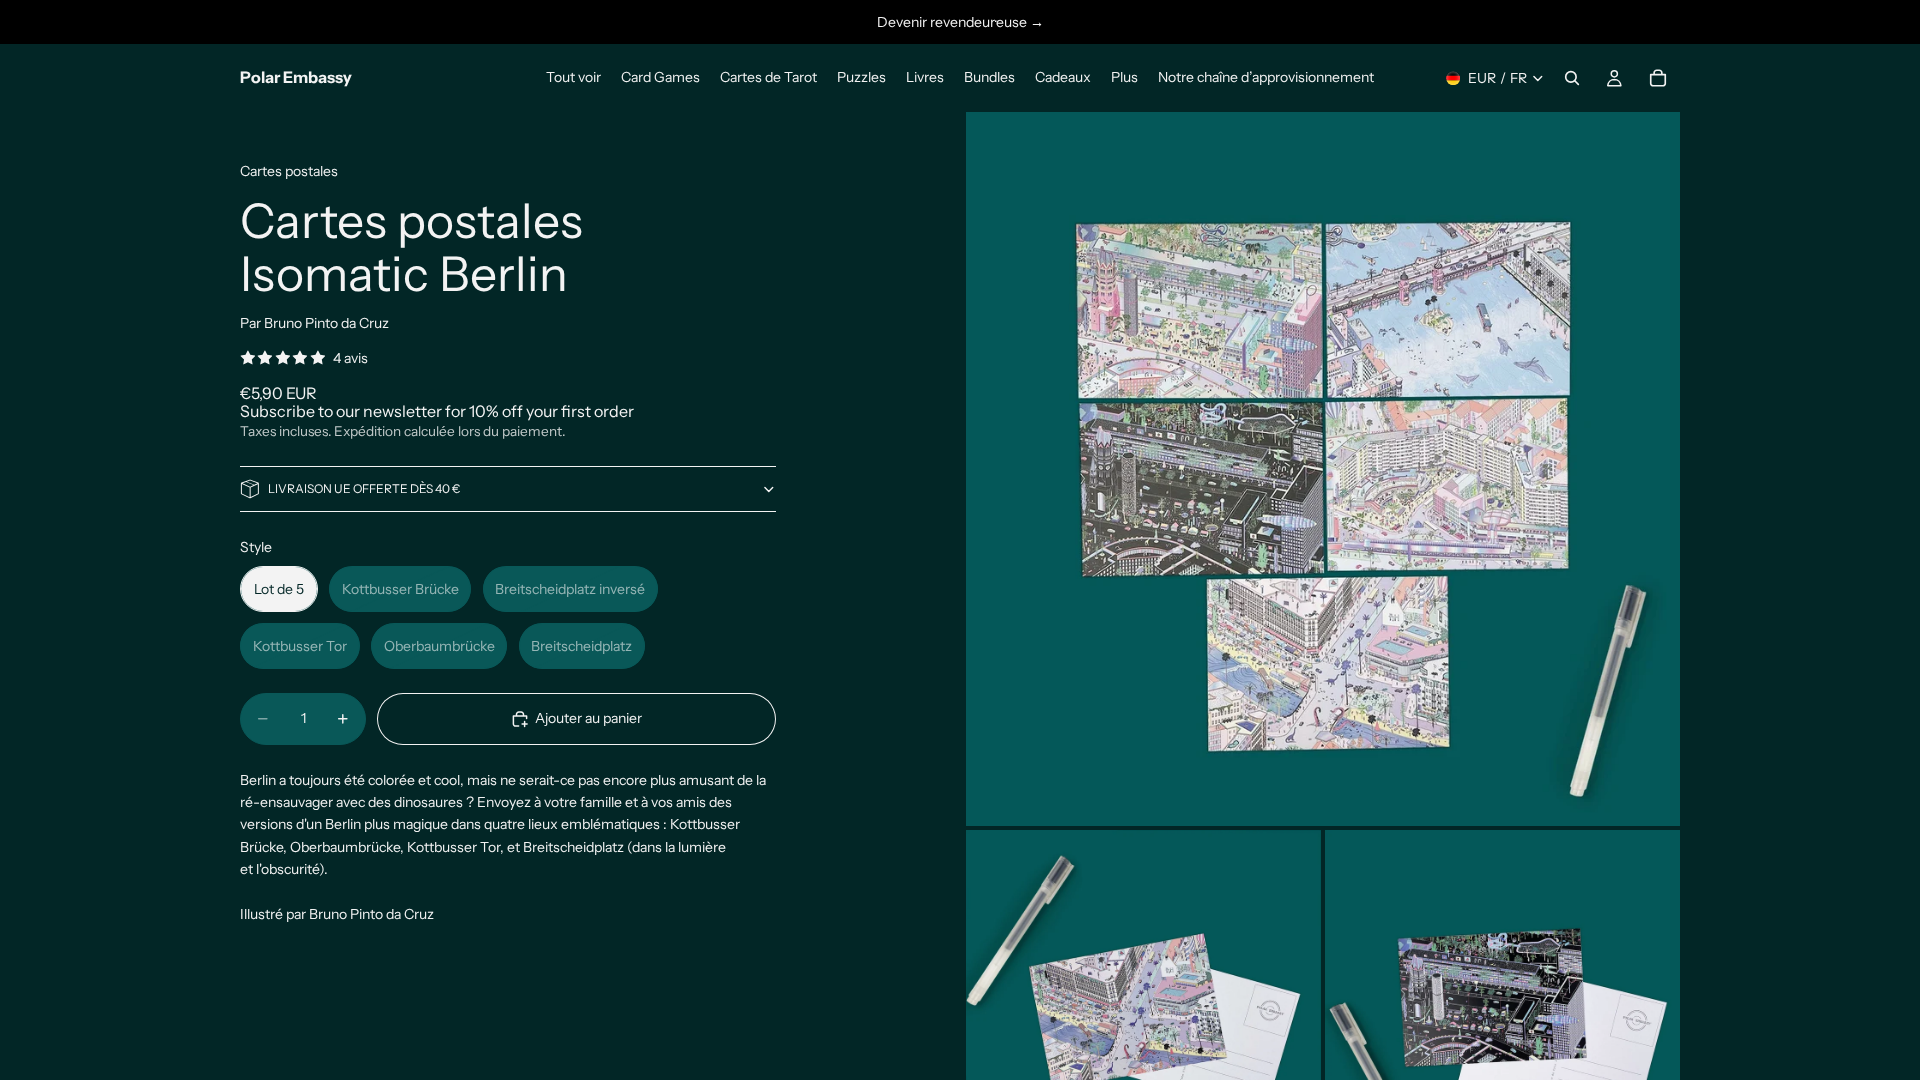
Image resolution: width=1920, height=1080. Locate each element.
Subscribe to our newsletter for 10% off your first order (437, 411)
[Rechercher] (1572, 78)
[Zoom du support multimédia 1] (1323, 469)
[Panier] (1658, 78)
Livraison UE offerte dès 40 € (364, 488)
